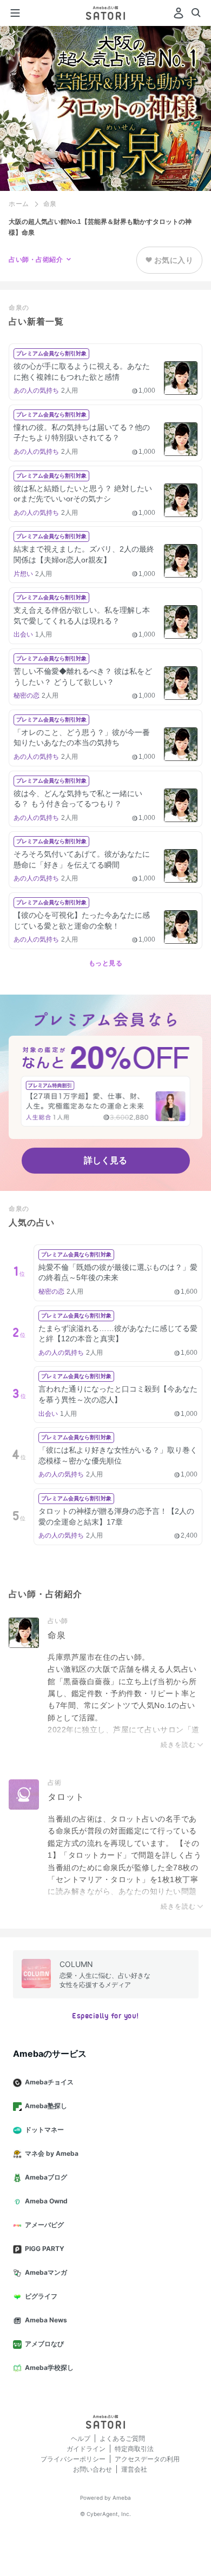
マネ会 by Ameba (52, 2153)
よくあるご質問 (122, 2438)
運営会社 (134, 2469)
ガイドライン (86, 2449)
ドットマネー (44, 2130)
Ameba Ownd (46, 2201)
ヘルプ (81, 2438)
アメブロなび (44, 2344)
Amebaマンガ (46, 2272)
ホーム (19, 204)
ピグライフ (41, 2296)
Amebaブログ (46, 2177)
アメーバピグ (44, 2225)
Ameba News (46, 2320)
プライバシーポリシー (73, 2459)
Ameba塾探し (46, 2106)
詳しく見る (105, 1160)
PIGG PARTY (45, 2249)
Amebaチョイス (49, 2082)
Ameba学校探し (49, 2368)
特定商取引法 (134, 2449)
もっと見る (106, 963)
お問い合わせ (93, 2469)
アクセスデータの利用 (147, 2459)
